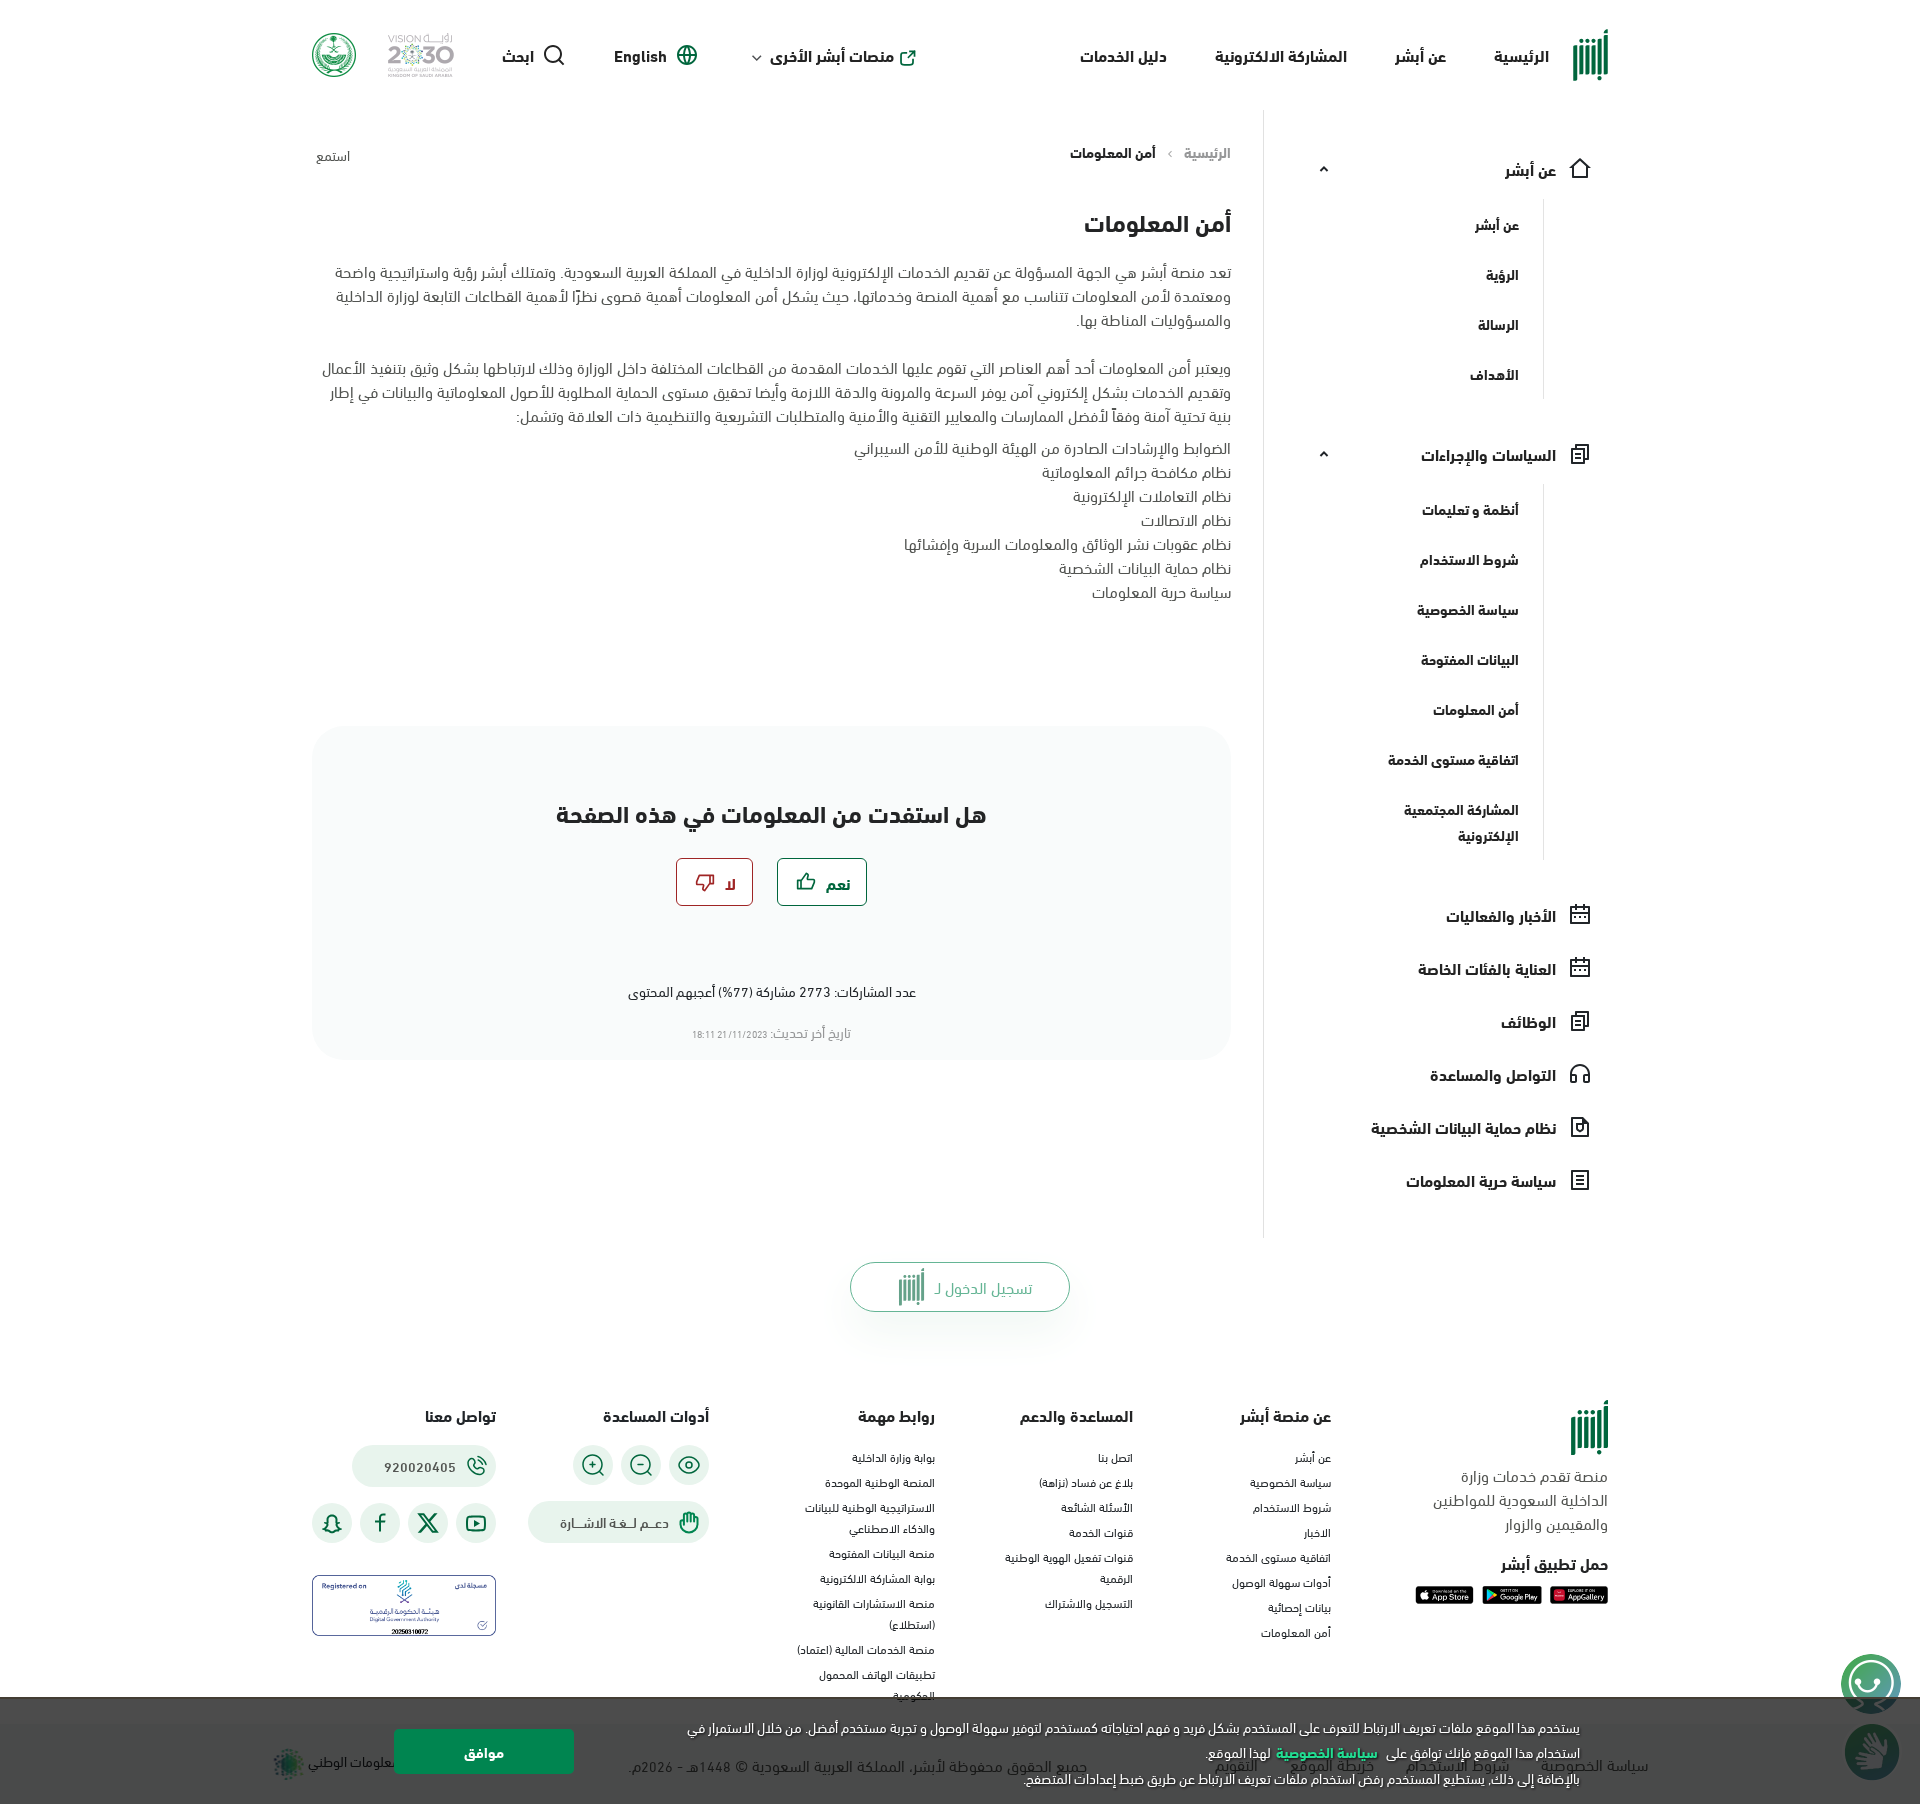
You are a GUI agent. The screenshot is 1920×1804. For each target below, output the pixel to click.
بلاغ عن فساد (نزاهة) (1086, 1481)
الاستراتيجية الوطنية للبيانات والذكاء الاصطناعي (870, 1516)
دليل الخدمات (1123, 54)
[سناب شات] (332, 1523)
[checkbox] (822, 882)
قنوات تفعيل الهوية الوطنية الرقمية (1069, 1566)
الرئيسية (1521, 54)
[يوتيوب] (476, 1523)
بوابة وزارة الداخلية (893, 1456)
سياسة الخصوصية (1290, 1481)
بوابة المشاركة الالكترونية (877, 1577)
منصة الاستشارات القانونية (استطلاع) (874, 1612)
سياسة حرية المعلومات (1161, 590)
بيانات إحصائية (1299, 1606)
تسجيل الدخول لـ (983, 1286)
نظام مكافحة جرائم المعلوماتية (1136, 470)
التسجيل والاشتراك (1089, 1602)
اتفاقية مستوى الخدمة (1278, 1556)
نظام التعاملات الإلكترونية (1152, 494)
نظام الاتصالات (1186, 518)
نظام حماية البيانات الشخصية (1145, 566)
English (640, 55)
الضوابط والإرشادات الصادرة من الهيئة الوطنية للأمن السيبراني (1042, 446)
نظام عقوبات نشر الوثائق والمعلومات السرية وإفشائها (1067, 542)
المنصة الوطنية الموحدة (880, 1481)
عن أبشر (1420, 54)
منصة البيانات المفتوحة (882, 1552)
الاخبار (1317, 1531)
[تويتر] (428, 1523)
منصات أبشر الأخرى (832, 55)
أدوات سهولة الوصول (1281, 1581)
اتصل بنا (1115, 1456)
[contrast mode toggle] (689, 1465)
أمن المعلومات (1296, 1631)
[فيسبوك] (380, 1523)
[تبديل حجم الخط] (641, 1465)
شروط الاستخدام (1292, 1506)
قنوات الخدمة (1101, 1531)
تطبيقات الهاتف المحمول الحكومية (877, 1683)
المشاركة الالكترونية (1281, 54)
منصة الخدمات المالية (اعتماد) (866, 1648)
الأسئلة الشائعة (1097, 1506)
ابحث (518, 55)
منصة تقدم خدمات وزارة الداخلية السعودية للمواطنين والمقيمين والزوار (1520, 1499)
